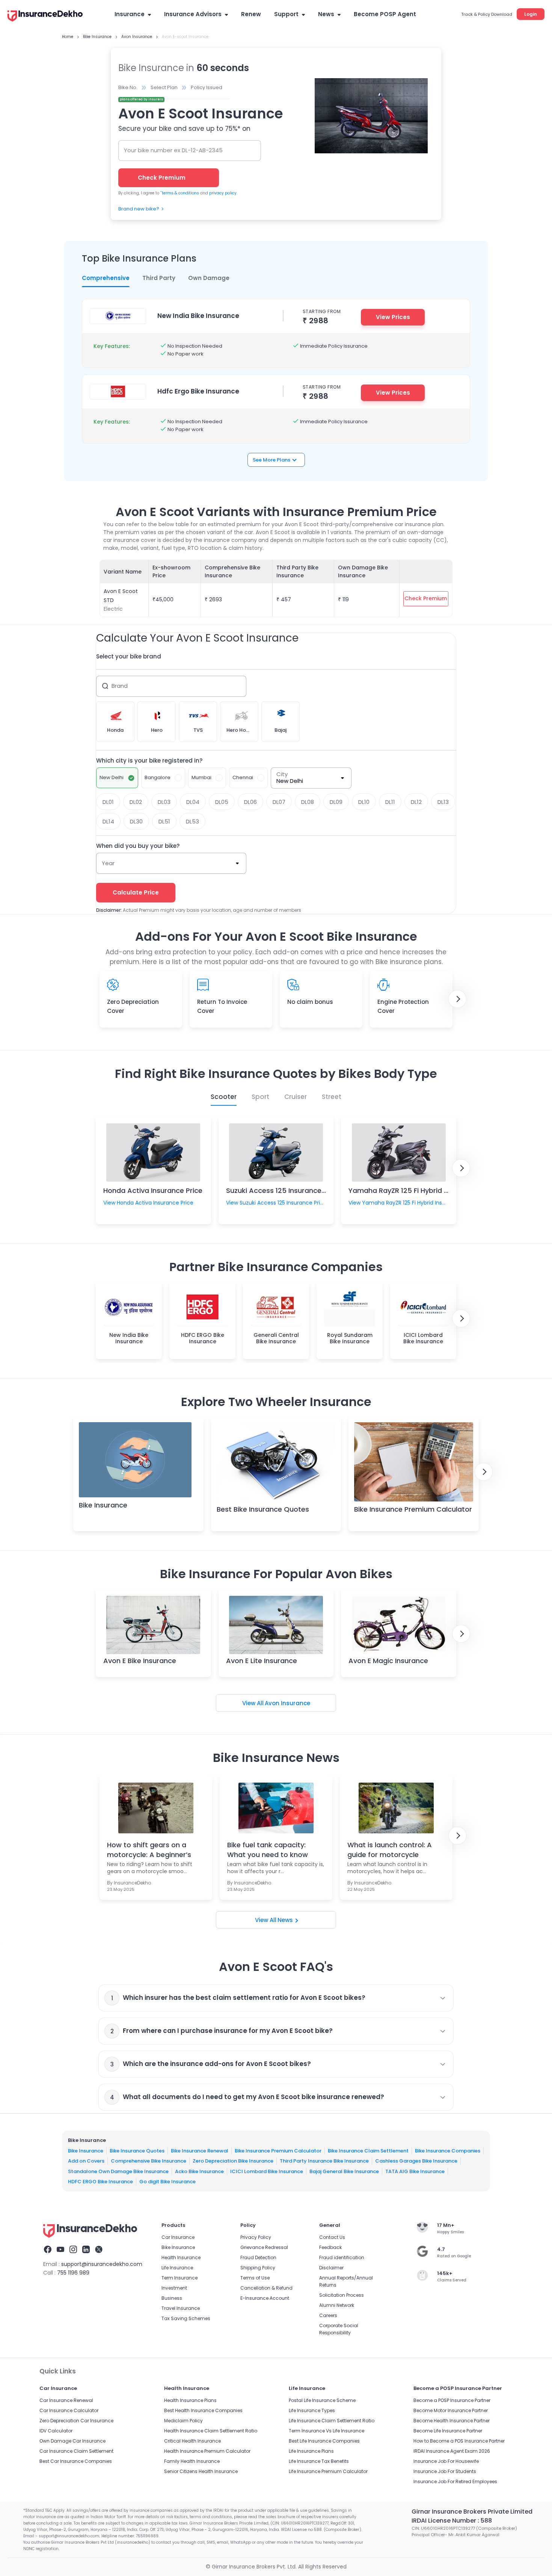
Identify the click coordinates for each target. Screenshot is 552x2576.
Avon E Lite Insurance (262, 1661)
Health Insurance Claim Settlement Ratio (211, 2431)
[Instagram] (73, 2251)
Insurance (130, 14)
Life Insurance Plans (311, 2451)
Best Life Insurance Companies (324, 2441)
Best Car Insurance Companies (76, 2461)
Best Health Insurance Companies (203, 2410)
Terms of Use (255, 2278)
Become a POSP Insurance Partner (452, 2400)
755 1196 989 (73, 2273)
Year (108, 863)
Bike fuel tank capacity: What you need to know (268, 1850)
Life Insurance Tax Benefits (319, 2461)
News (326, 14)
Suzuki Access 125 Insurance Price (283, 1190)
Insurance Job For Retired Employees (455, 2481)
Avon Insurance (287, 1703)
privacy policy (223, 193)
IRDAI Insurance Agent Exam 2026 (452, 2451)
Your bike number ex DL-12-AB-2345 (173, 150)
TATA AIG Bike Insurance (415, 2171)
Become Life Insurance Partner (448, 2431)
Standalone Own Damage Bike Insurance (118, 2171)
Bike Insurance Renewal (200, 2151)
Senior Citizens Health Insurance (201, 2471)
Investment (174, 2288)
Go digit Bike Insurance (167, 2182)
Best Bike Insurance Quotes (263, 1509)
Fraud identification (342, 2257)
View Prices (393, 317)
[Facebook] (48, 2251)
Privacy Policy (256, 2237)
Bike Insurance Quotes (137, 2151)
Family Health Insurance (192, 2461)
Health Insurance (181, 2257)
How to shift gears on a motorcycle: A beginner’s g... (149, 1850)
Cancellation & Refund (266, 2288)
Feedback (330, 2247)
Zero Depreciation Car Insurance (76, 2421)
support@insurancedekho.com (102, 2264)
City (282, 774)
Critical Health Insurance (192, 2441)
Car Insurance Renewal (66, 2400)
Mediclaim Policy (183, 2421)
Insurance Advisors (193, 14)
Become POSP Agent (385, 14)
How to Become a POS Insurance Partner (459, 2441)
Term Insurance (179, 2278)
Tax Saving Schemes (186, 2318)
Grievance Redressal (264, 2247)
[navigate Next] (457, 999)
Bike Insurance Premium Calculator (413, 1509)
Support (286, 14)
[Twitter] (99, 2251)
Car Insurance (178, 2237)
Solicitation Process (342, 2295)
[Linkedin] (86, 2251)
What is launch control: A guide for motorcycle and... (390, 1850)
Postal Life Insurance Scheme (322, 2400)
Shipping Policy (258, 2268)
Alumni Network (337, 2305)
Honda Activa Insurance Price (153, 1190)
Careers (328, 2315)
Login (531, 14)
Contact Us (332, 2237)
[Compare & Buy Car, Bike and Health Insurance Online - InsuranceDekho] (45, 17)
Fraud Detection (258, 2257)
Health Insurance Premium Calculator (207, 2451)
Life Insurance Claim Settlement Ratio (332, 2421)
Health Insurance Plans (190, 2400)
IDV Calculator (56, 2431)
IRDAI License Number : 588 (452, 2521)
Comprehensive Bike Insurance (149, 2161)
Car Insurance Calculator (69, 2410)
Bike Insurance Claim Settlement (368, 2151)
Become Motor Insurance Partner (451, 2410)
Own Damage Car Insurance (72, 2441)
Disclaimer (331, 2268)
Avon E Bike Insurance (140, 1661)
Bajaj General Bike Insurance (344, 2171)
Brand (120, 686)
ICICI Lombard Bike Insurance (267, 2171)
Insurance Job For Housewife (446, 2461)
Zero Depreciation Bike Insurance (233, 2161)
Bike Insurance (103, 1505)
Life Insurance (177, 2268)
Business (172, 2298)
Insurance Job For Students (445, 2471)
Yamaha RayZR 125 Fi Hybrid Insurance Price (422, 1190)
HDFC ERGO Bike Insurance (100, 2182)
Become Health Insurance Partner (452, 2421)
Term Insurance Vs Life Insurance (327, 2431)
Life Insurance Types (312, 2410)
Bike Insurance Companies (448, 2151)
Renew (251, 14)
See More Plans (271, 460)
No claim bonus (310, 1002)
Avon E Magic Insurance (388, 1661)
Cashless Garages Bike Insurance (416, 2161)
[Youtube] (60, 2251)
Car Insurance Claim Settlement (76, 2451)
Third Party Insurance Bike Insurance (324, 2161)
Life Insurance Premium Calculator (328, 2471)
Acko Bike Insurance (199, 2171)
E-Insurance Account (265, 2298)
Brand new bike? (139, 209)
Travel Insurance (181, 2308)
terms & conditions (180, 193)
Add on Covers (86, 2161)
